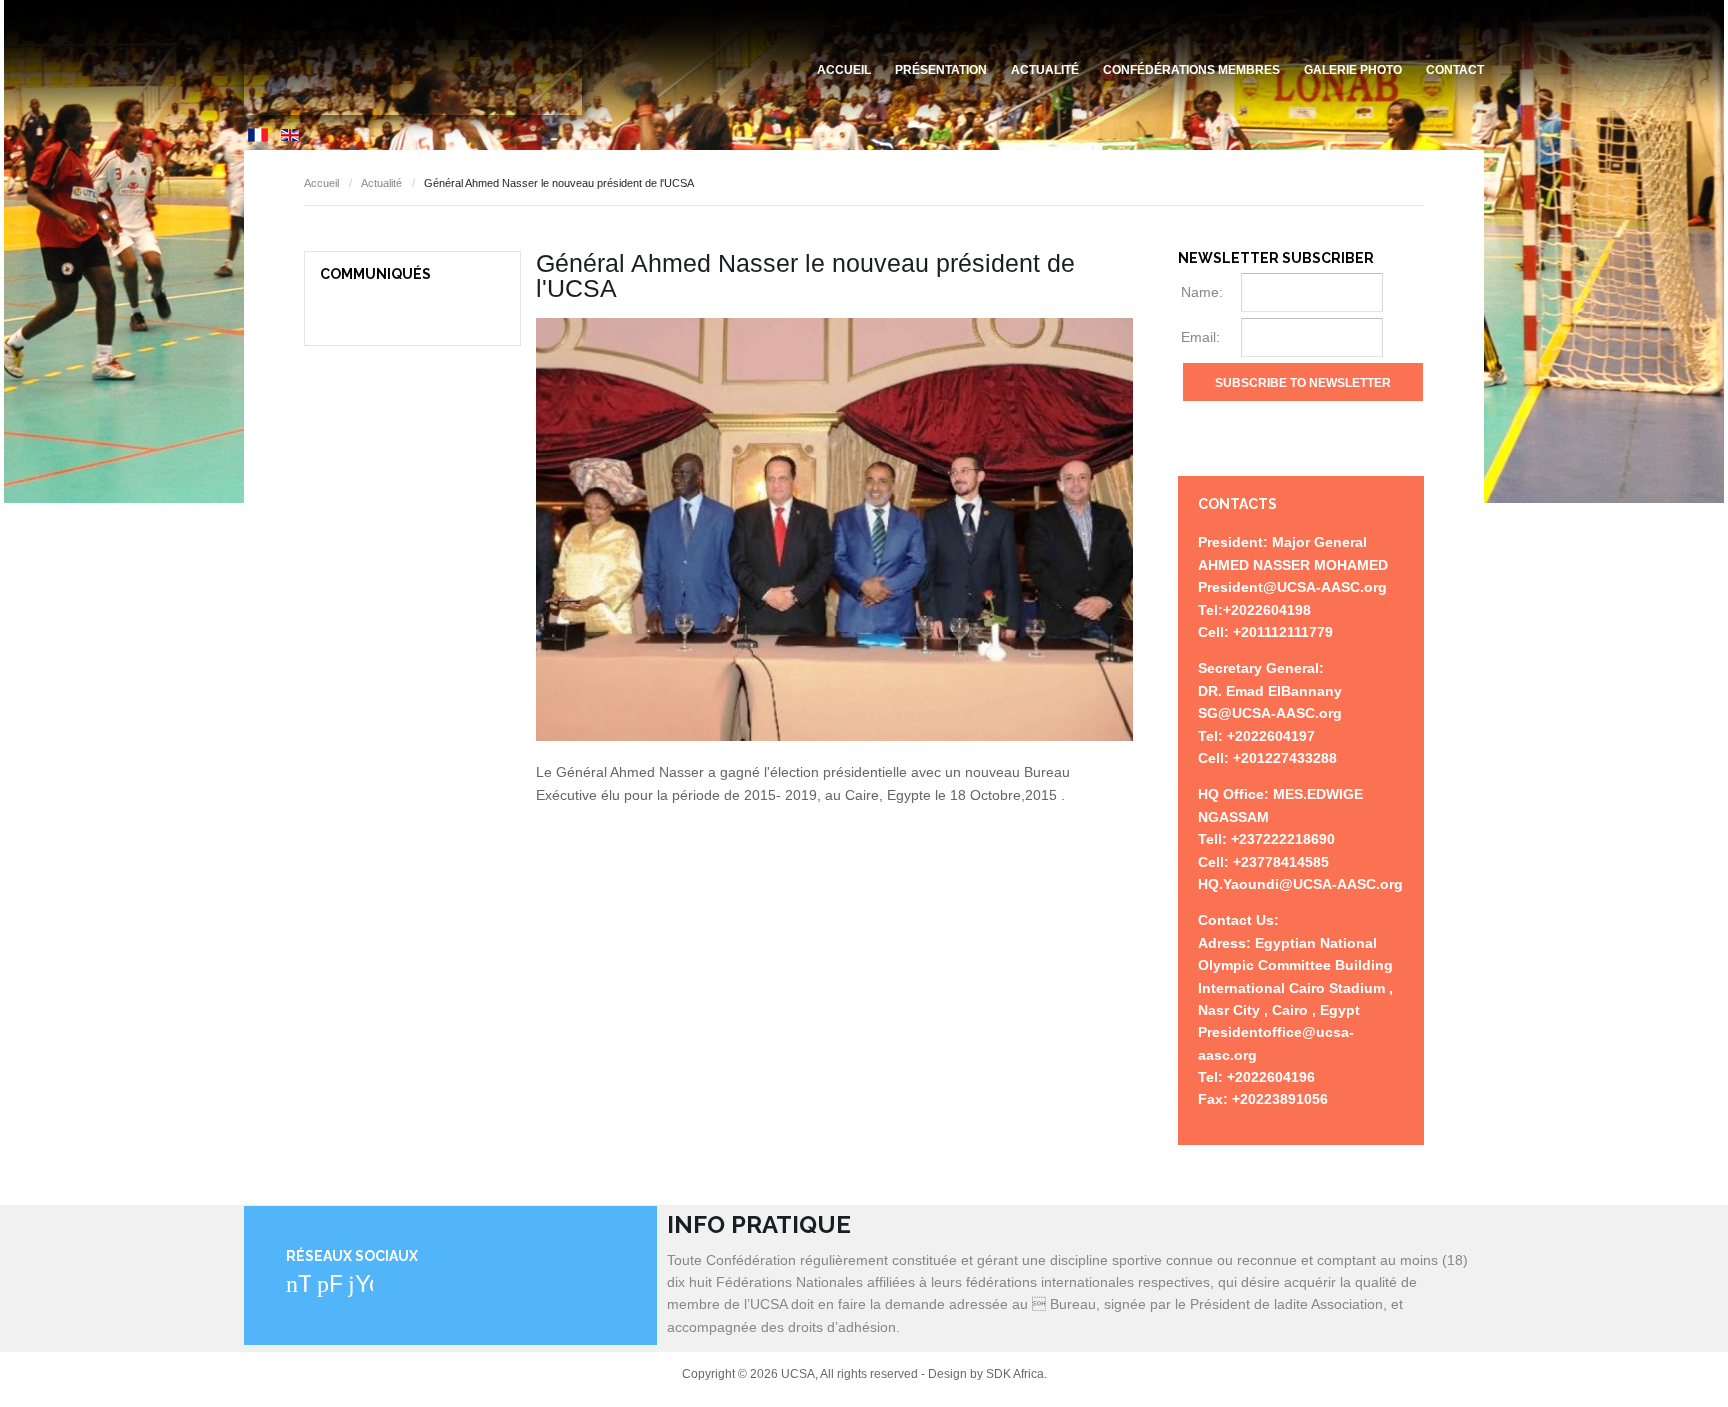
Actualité (1045, 70)
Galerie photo (1353, 70)
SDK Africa (1015, 1374)
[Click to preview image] (834, 530)
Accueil (844, 70)
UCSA (413, 77)
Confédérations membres (1191, 70)
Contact (1455, 70)
